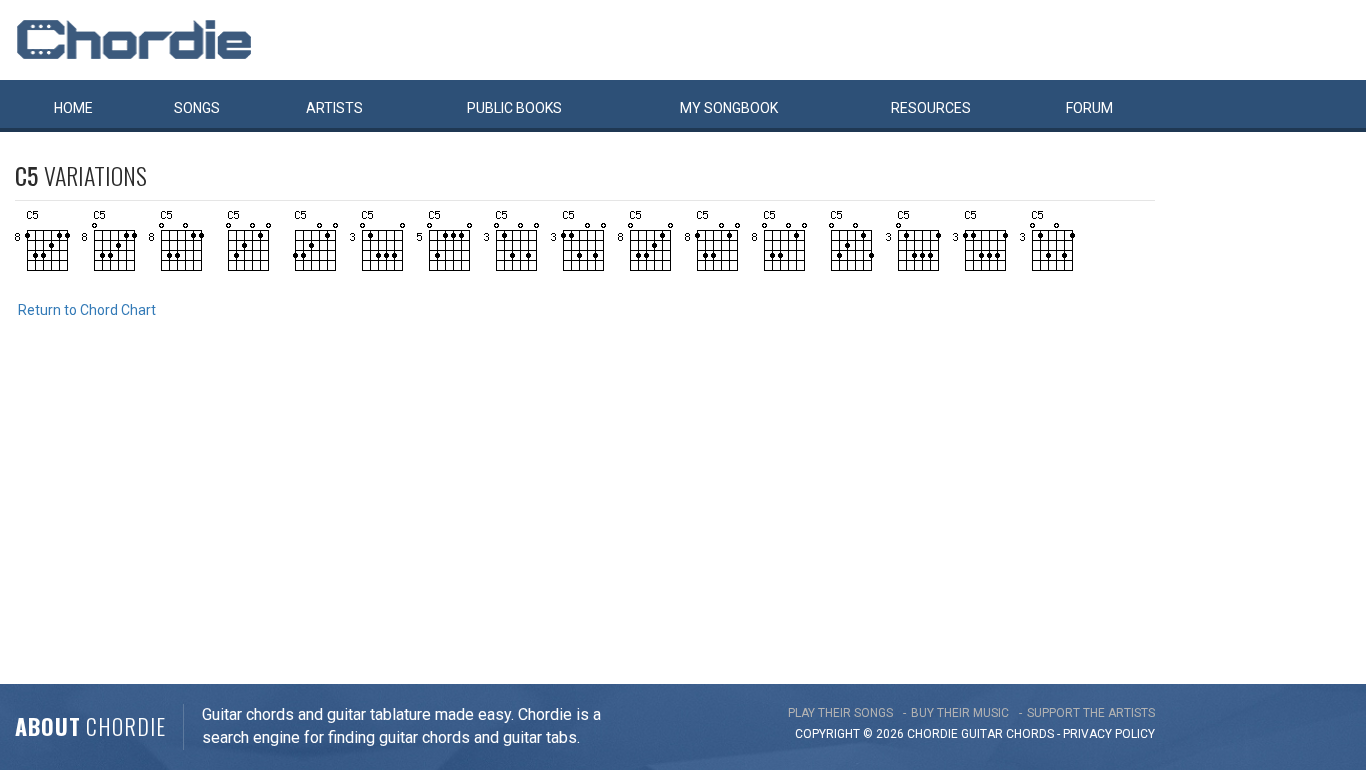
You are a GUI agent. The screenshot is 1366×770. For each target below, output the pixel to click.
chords (1030, 734)
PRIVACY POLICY (1109, 734)
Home (73, 108)
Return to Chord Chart (87, 310)
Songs (197, 108)
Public (514, 108)
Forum (1089, 108)
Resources (931, 108)
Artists (334, 108)
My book (729, 108)
